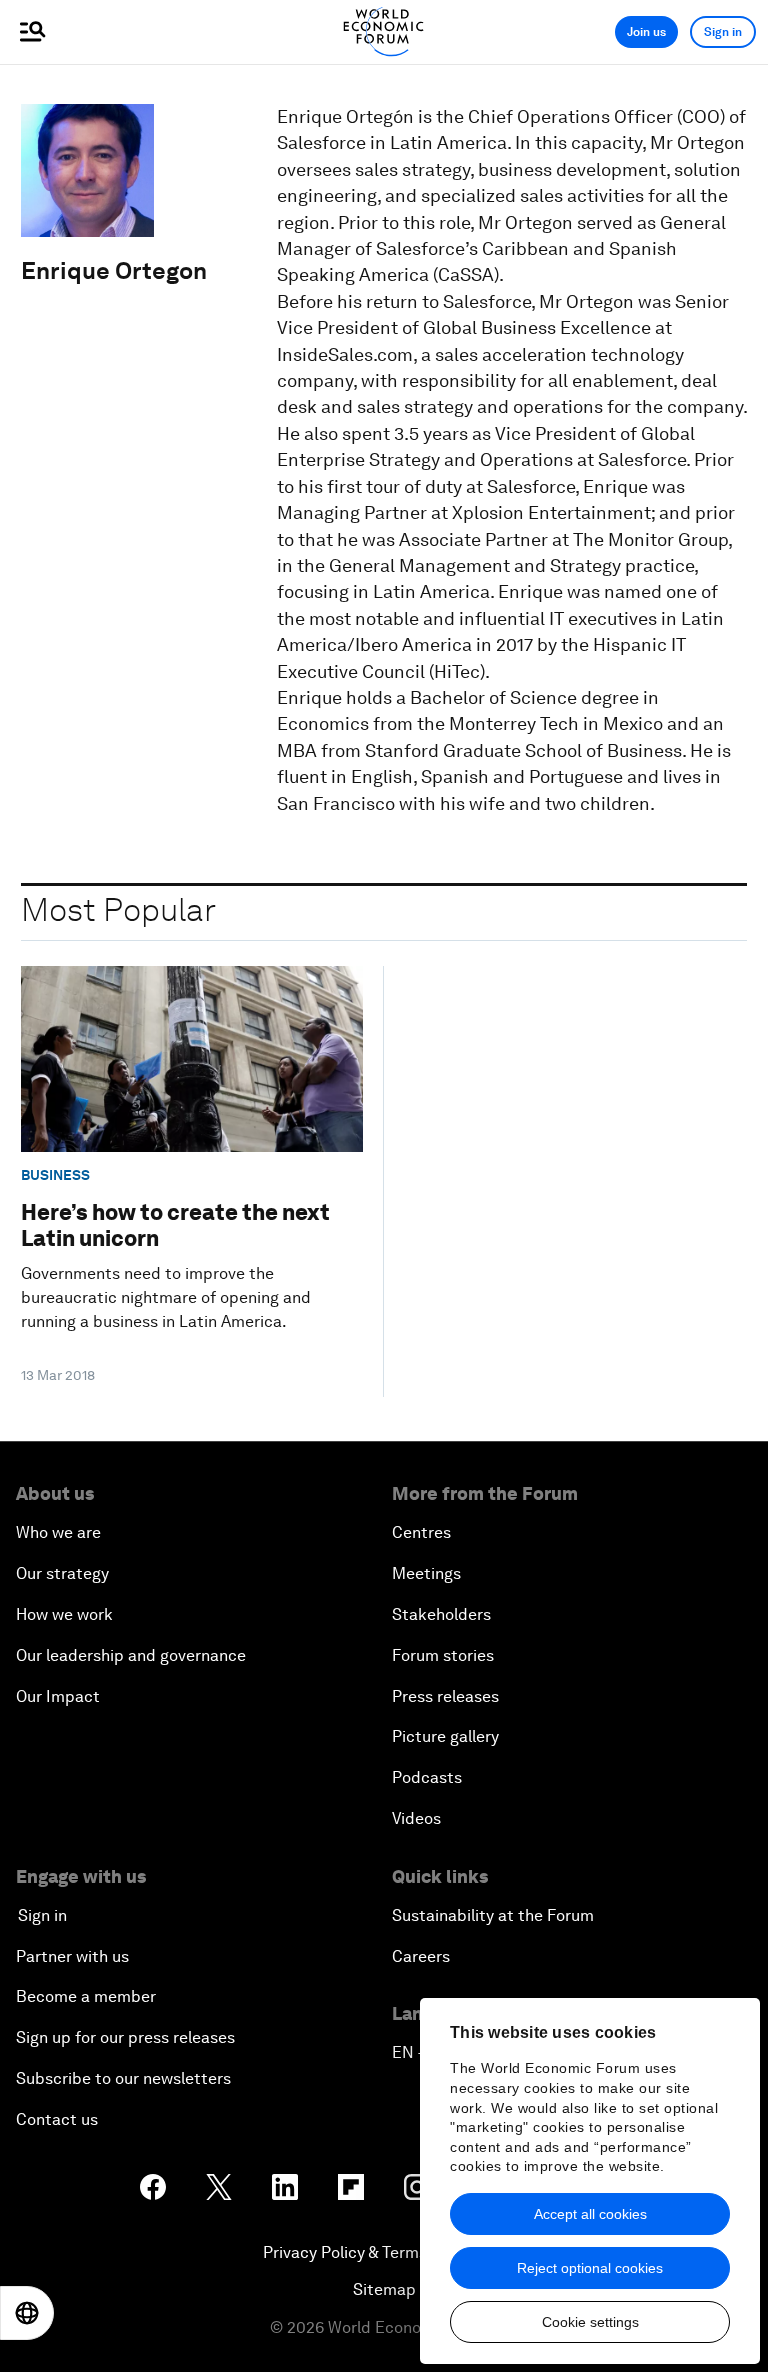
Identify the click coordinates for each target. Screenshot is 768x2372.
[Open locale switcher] (27, 2313)
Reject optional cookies (590, 2268)
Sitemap (384, 2289)
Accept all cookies (590, 2214)
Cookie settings (590, 2322)
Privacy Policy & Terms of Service (384, 2252)
